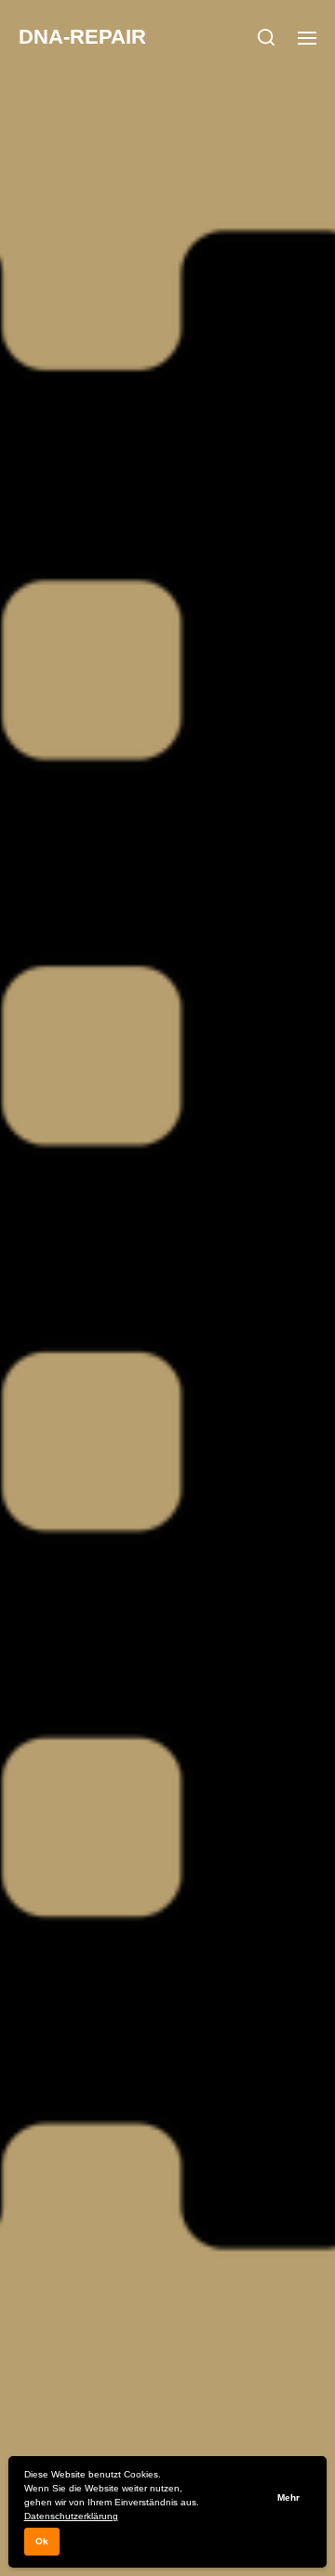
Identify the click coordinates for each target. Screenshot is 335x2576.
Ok (42, 2541)
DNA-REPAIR (82, 37)
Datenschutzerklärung (71, 2516)
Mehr (288, 2497)
